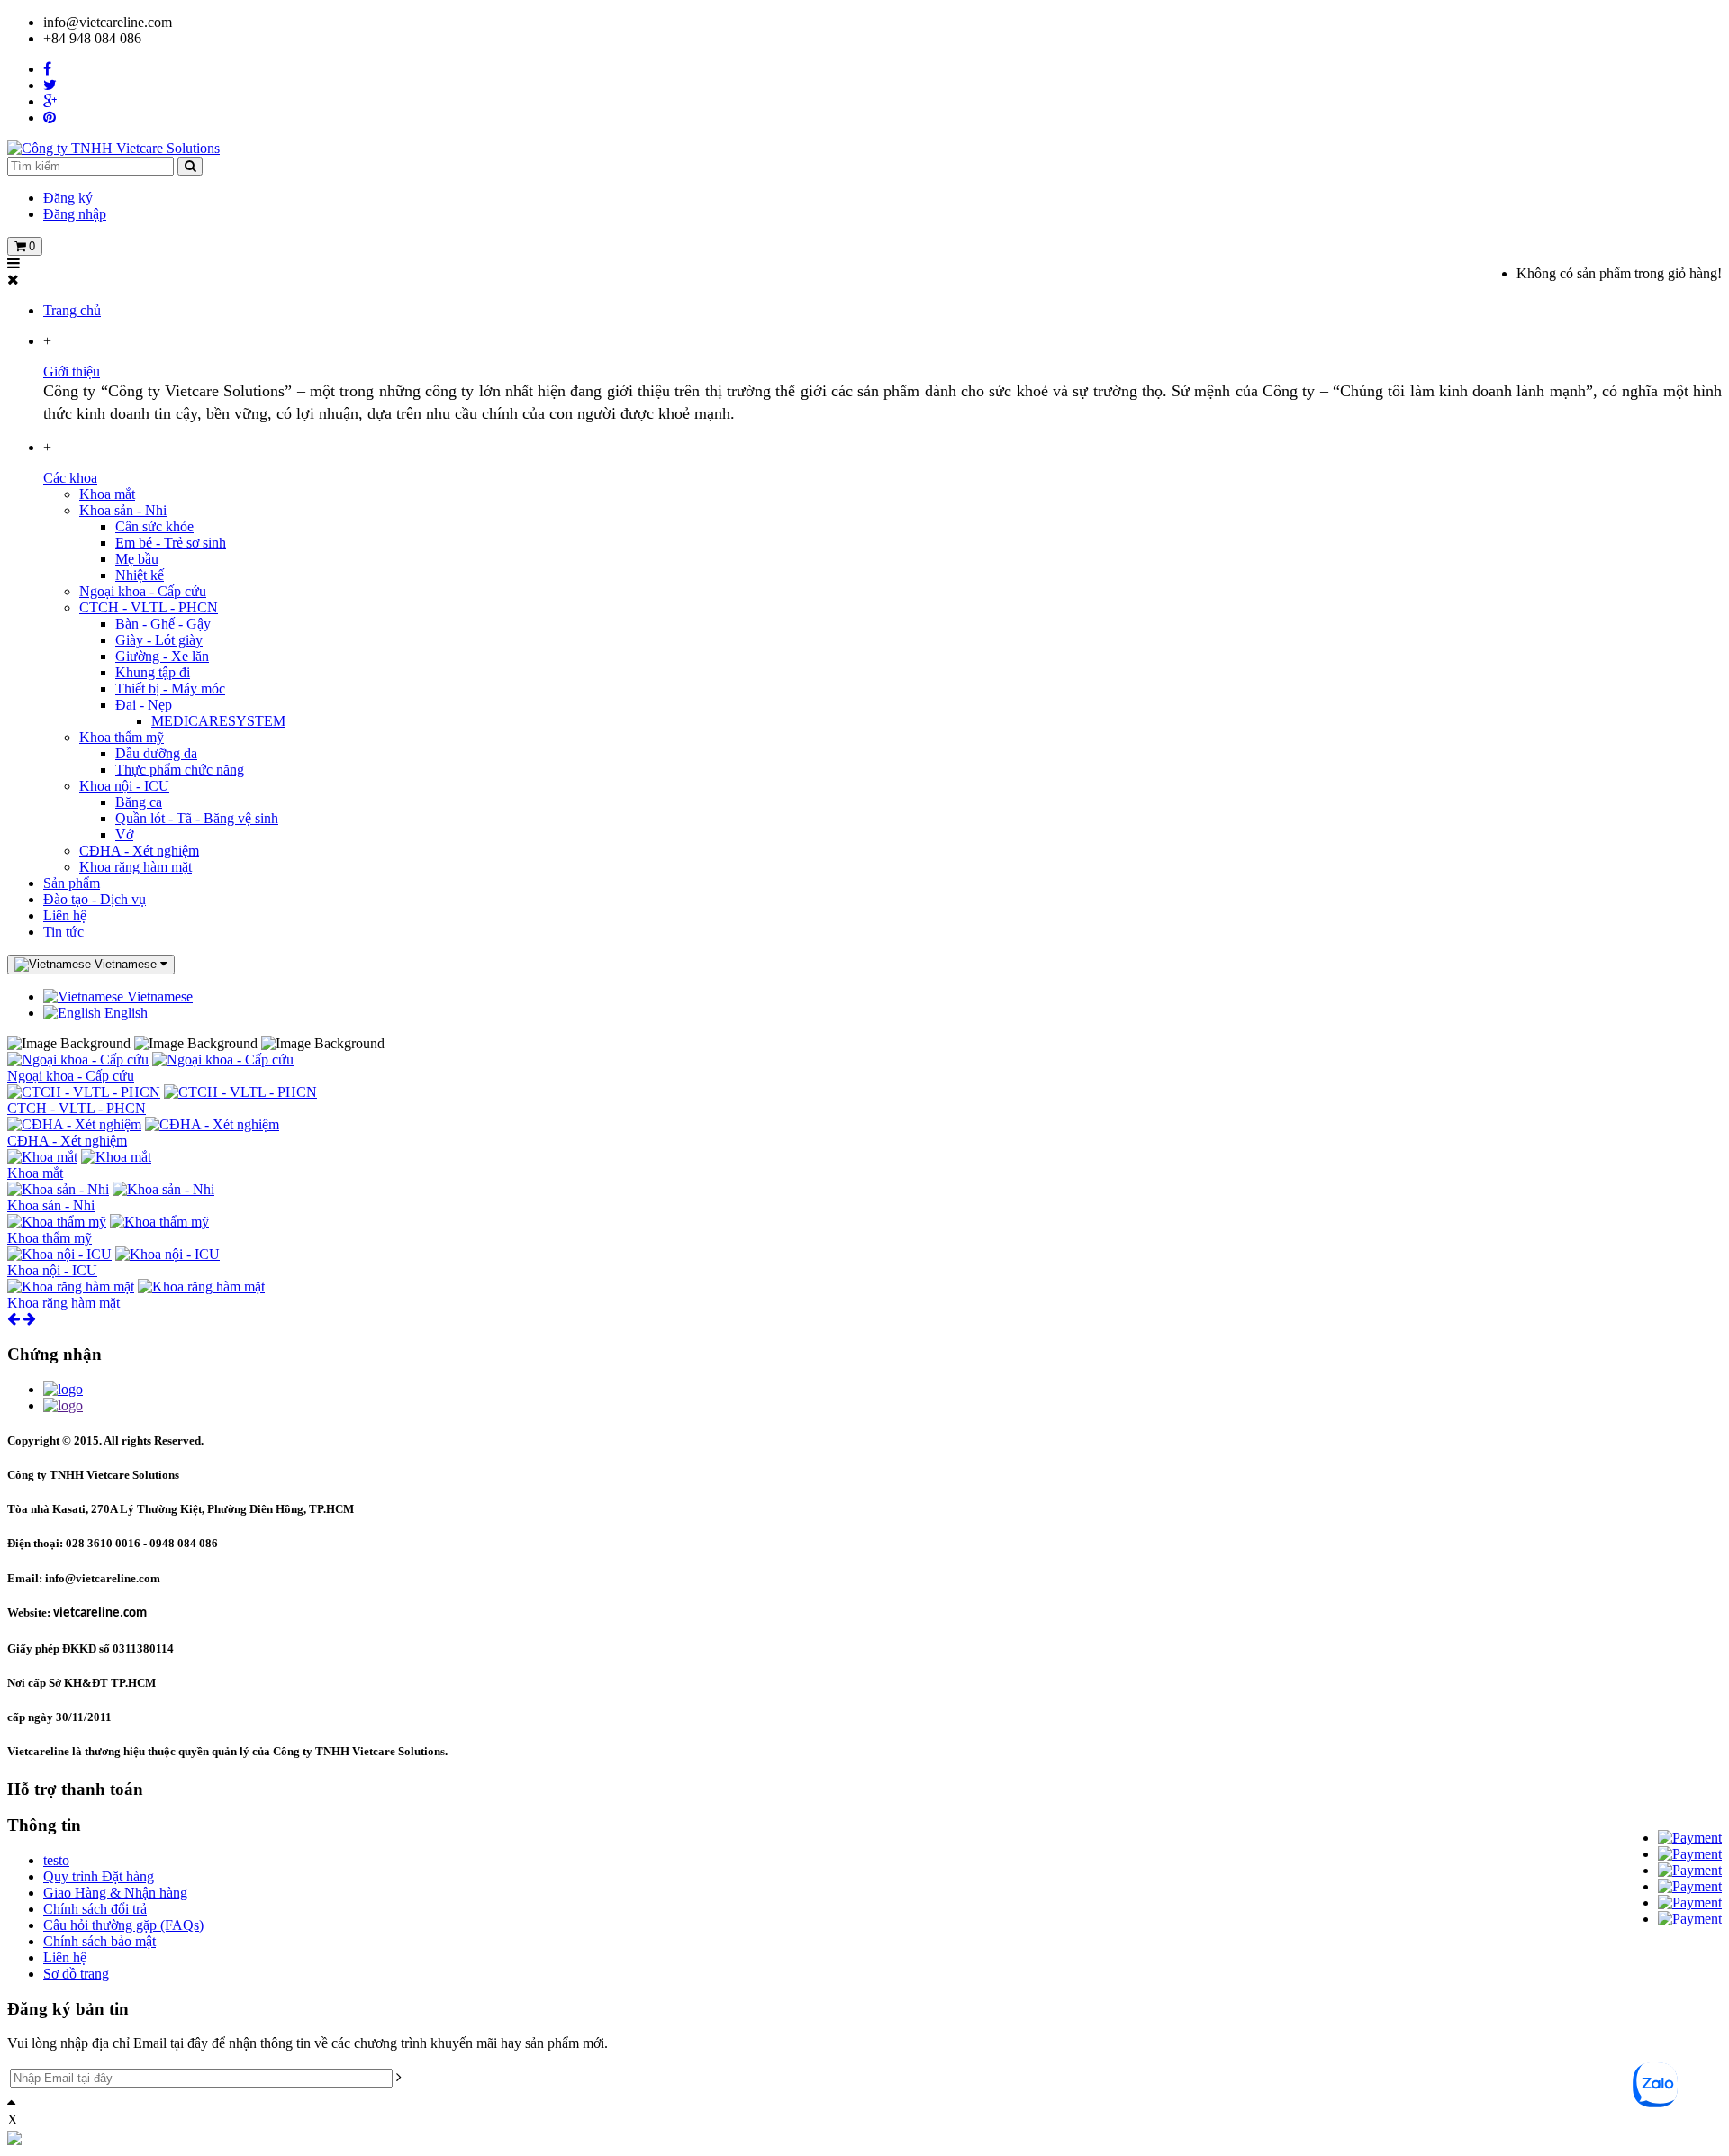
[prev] (14, 1319)
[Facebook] (47, 69)
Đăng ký (68, 198)
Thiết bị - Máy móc (170, 688)
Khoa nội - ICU (124, 786)
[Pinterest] (50, 118)
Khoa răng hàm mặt (136, 867)
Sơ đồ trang (76, 1974)
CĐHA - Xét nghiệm (139, 851)
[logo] (63, 1389)
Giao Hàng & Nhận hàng (115, 1893)
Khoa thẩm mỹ (122, 737)
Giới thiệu (72, 371)
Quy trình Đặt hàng (99, 1876)
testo (56, 1860)
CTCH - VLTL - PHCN (149, 607)
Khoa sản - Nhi (123, 510)
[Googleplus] (50, 101)
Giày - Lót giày (159, 640)
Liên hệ (65, 915)
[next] (30, 1319)
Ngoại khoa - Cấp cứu (143, 591)
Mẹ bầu (137, 559)
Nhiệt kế (140, 575)
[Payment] (1690, 1838)
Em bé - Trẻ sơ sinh (171, 543)
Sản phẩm (72, 883)
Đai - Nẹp (144, 705)
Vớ (124, 834)
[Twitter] (50, 85)
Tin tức (63, 932)
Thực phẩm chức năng (180, 770)
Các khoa (70, 478)
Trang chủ (72, 310)
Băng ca (139, 802)
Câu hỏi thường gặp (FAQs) (123, 1925)
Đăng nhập (75, 214)
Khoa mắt (107, 494)
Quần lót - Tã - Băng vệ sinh (197, 818)
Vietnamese (158, 996)
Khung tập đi (153, 672)
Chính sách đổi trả (95, 1909)
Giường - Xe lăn (162, 656)
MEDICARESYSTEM (218, 721)
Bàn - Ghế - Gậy (163, 624)
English (124, 1013)
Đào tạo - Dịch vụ (95, 899)
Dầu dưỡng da (156, 753)
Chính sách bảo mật (100, 1941)
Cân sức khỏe (154, 526)
